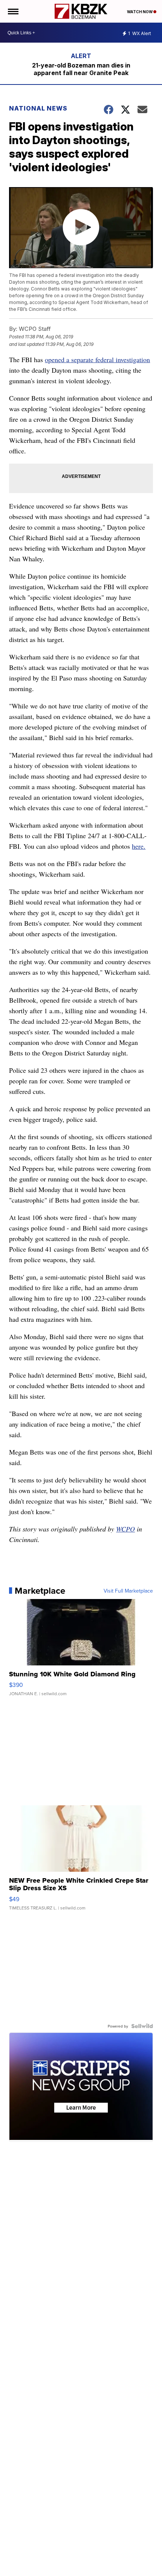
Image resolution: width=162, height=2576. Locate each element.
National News (38, 108)
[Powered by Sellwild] (142, 2026)
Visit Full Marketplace (128, 1591)
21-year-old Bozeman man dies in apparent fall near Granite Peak (81, 69)
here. (139, 846)
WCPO (125, 1529)
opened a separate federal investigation (97, 359)
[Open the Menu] (13, 11)
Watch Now (140, 12)
